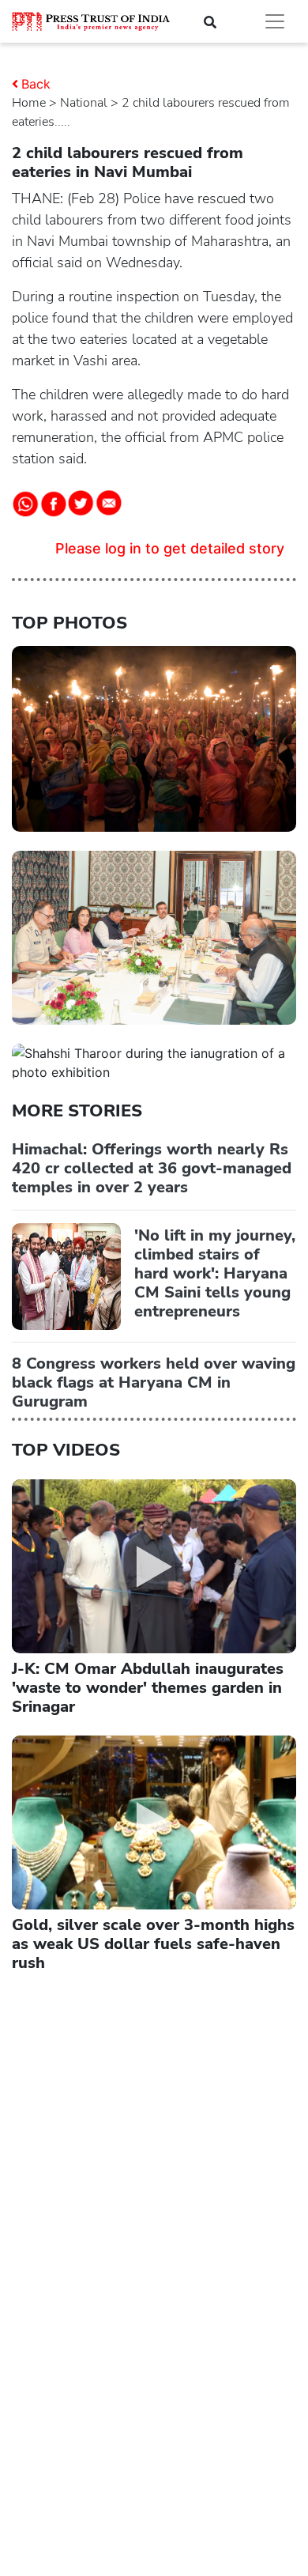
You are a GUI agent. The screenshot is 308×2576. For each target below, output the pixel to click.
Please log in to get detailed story (170, 548)
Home (29, 103)
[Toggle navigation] (275, 21)
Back (36, 84)
